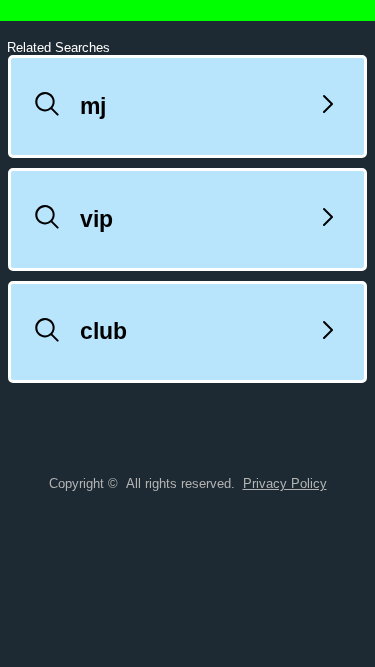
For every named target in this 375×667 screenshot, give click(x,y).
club (103, 331)
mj (93, 106)
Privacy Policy (285, 483)
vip (96, 219)
